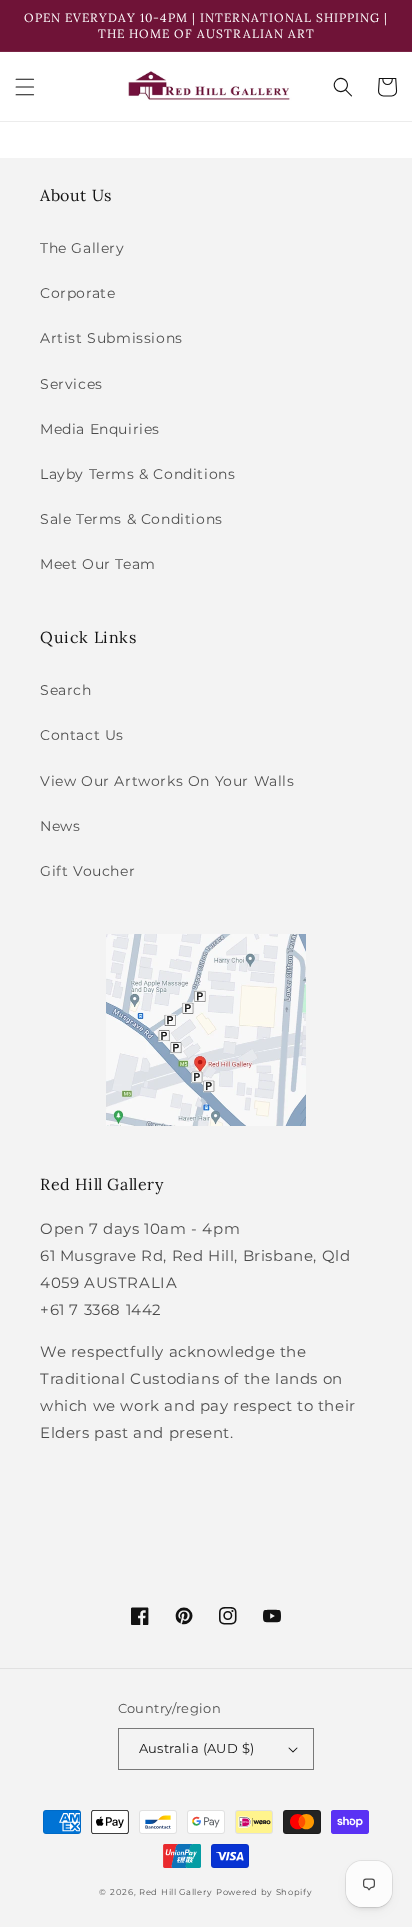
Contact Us (82, 735)
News (60, 826)
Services (71, 384)
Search (66, 690)
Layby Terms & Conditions (137, 474)
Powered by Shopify (264, 1892)
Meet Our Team (98, 564)
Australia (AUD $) (197, 1748)
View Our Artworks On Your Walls (167, 781)
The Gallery (82, 248)
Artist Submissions (111, 338)
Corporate (77, 293)
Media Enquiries (100, 429)
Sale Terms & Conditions (131, 519)
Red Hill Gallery (175, 1892)
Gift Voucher (87, 871)
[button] (25, 87)
